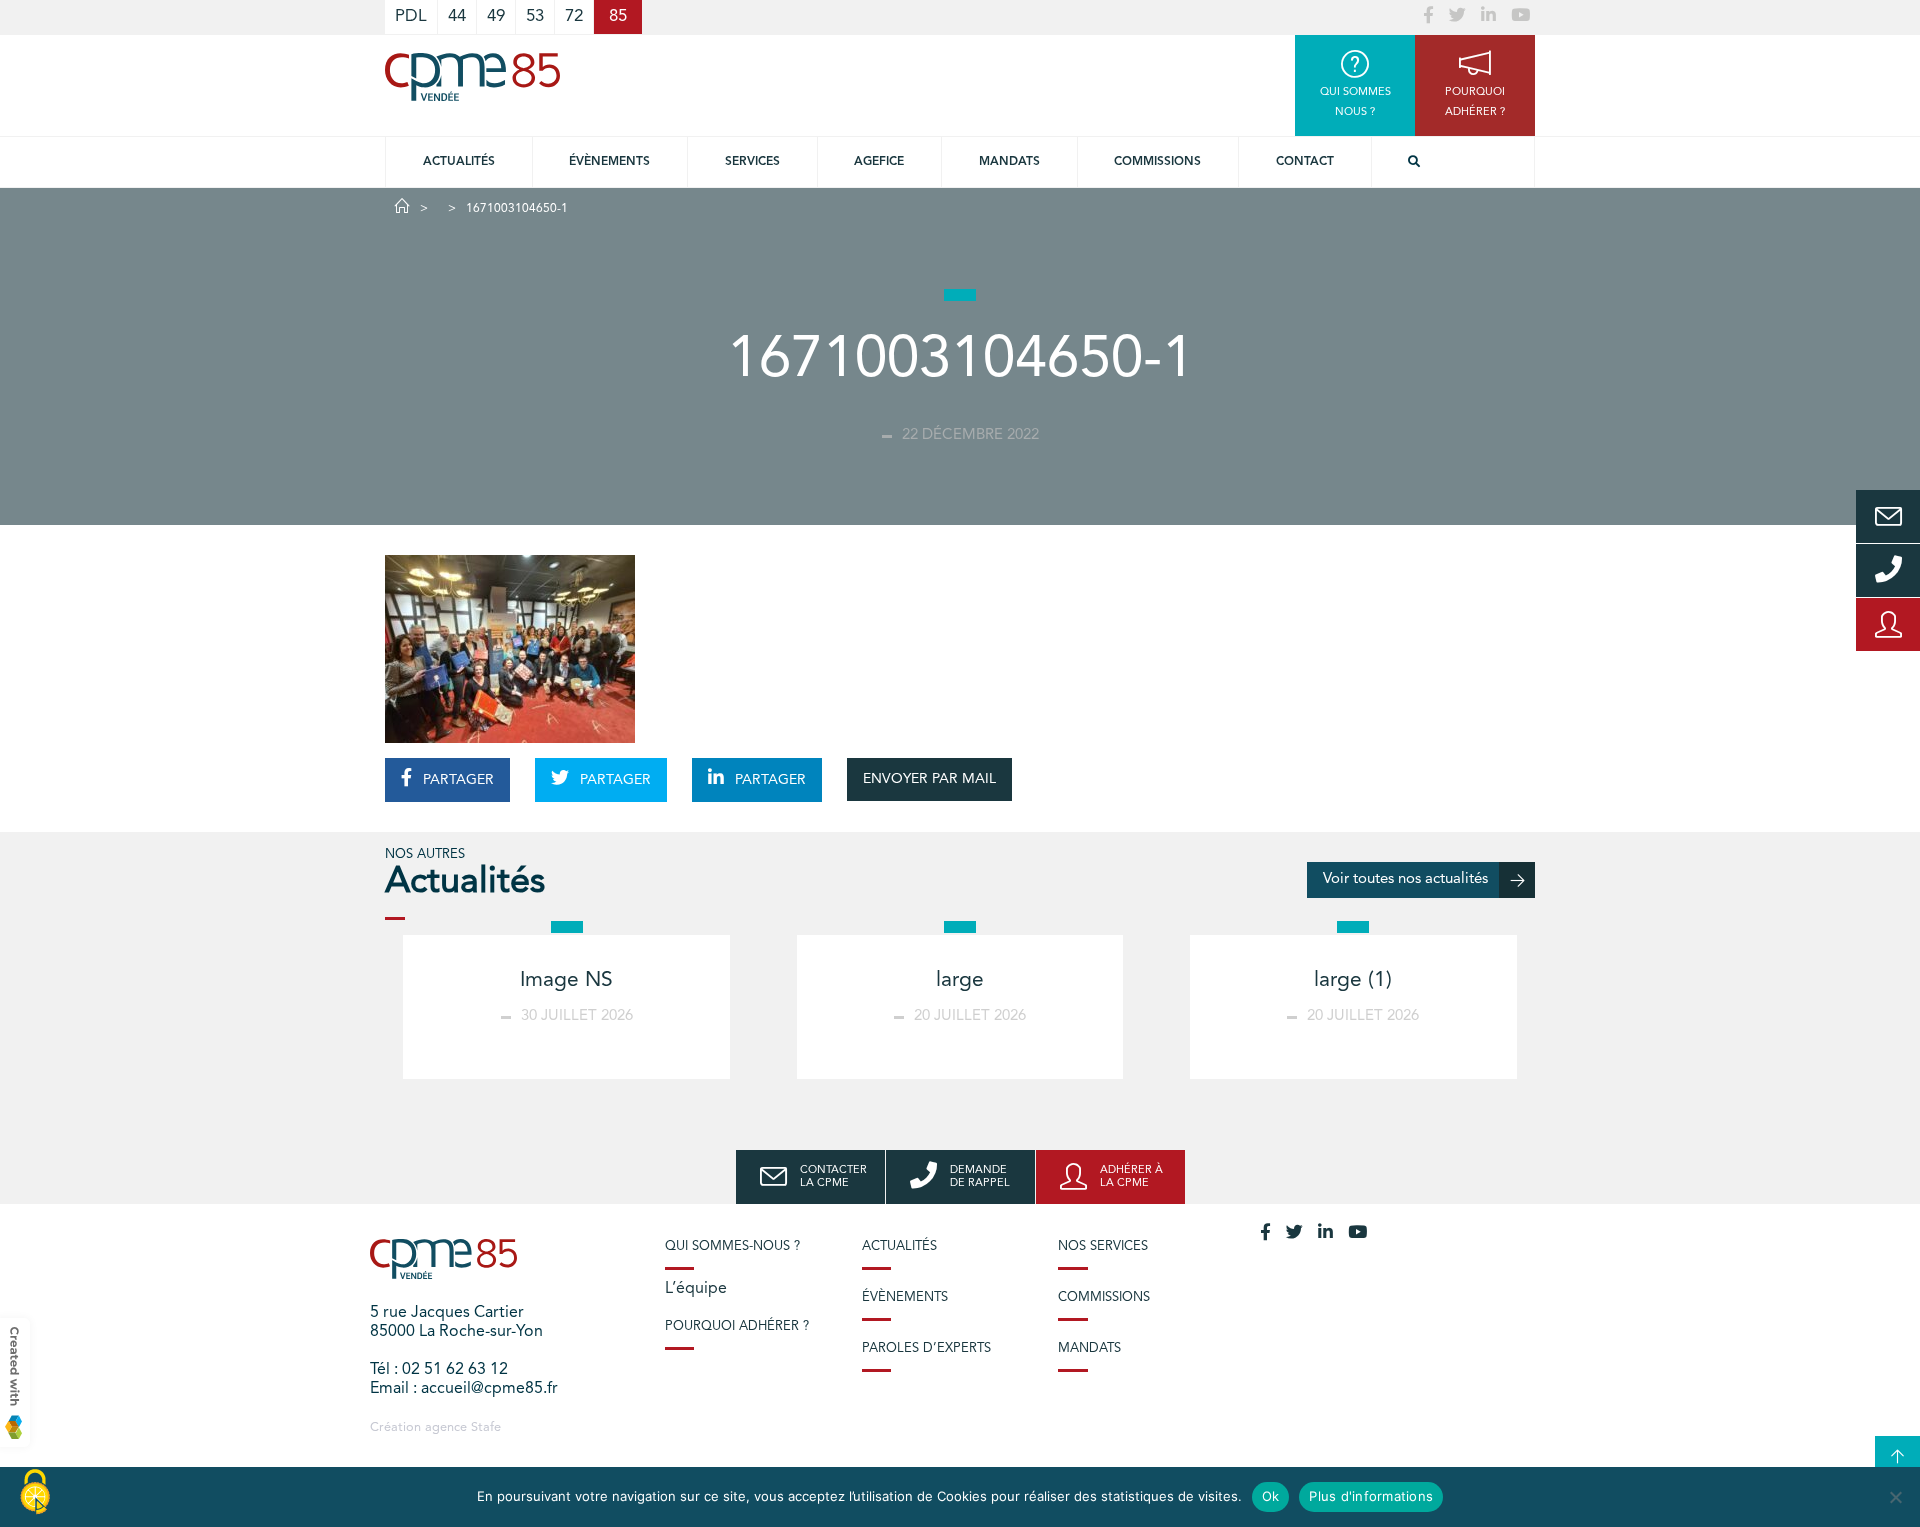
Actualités (459, 162)
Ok (1271, 1496)
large (960, 980)
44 (457, 16)
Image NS (566, 980)
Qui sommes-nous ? (732, 1246)
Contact (1305, 162)
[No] (1895, 1497)
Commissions (1157, 162)
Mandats (1009, 162)
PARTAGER (456, 780)
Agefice (879, 162)
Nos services (1103, 1246)
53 (535, 16)
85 (618, 16)
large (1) (1353, 980)
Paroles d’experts (926, 1348)
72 (574, 16)
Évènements (609, 162)
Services (752, 162)
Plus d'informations (1371, 1496)
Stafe (486, 1427)
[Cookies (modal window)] (35, 1493)
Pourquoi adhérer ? (737, 1326)
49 (496, 16)
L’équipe (696, 1289)
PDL (411, 16)
